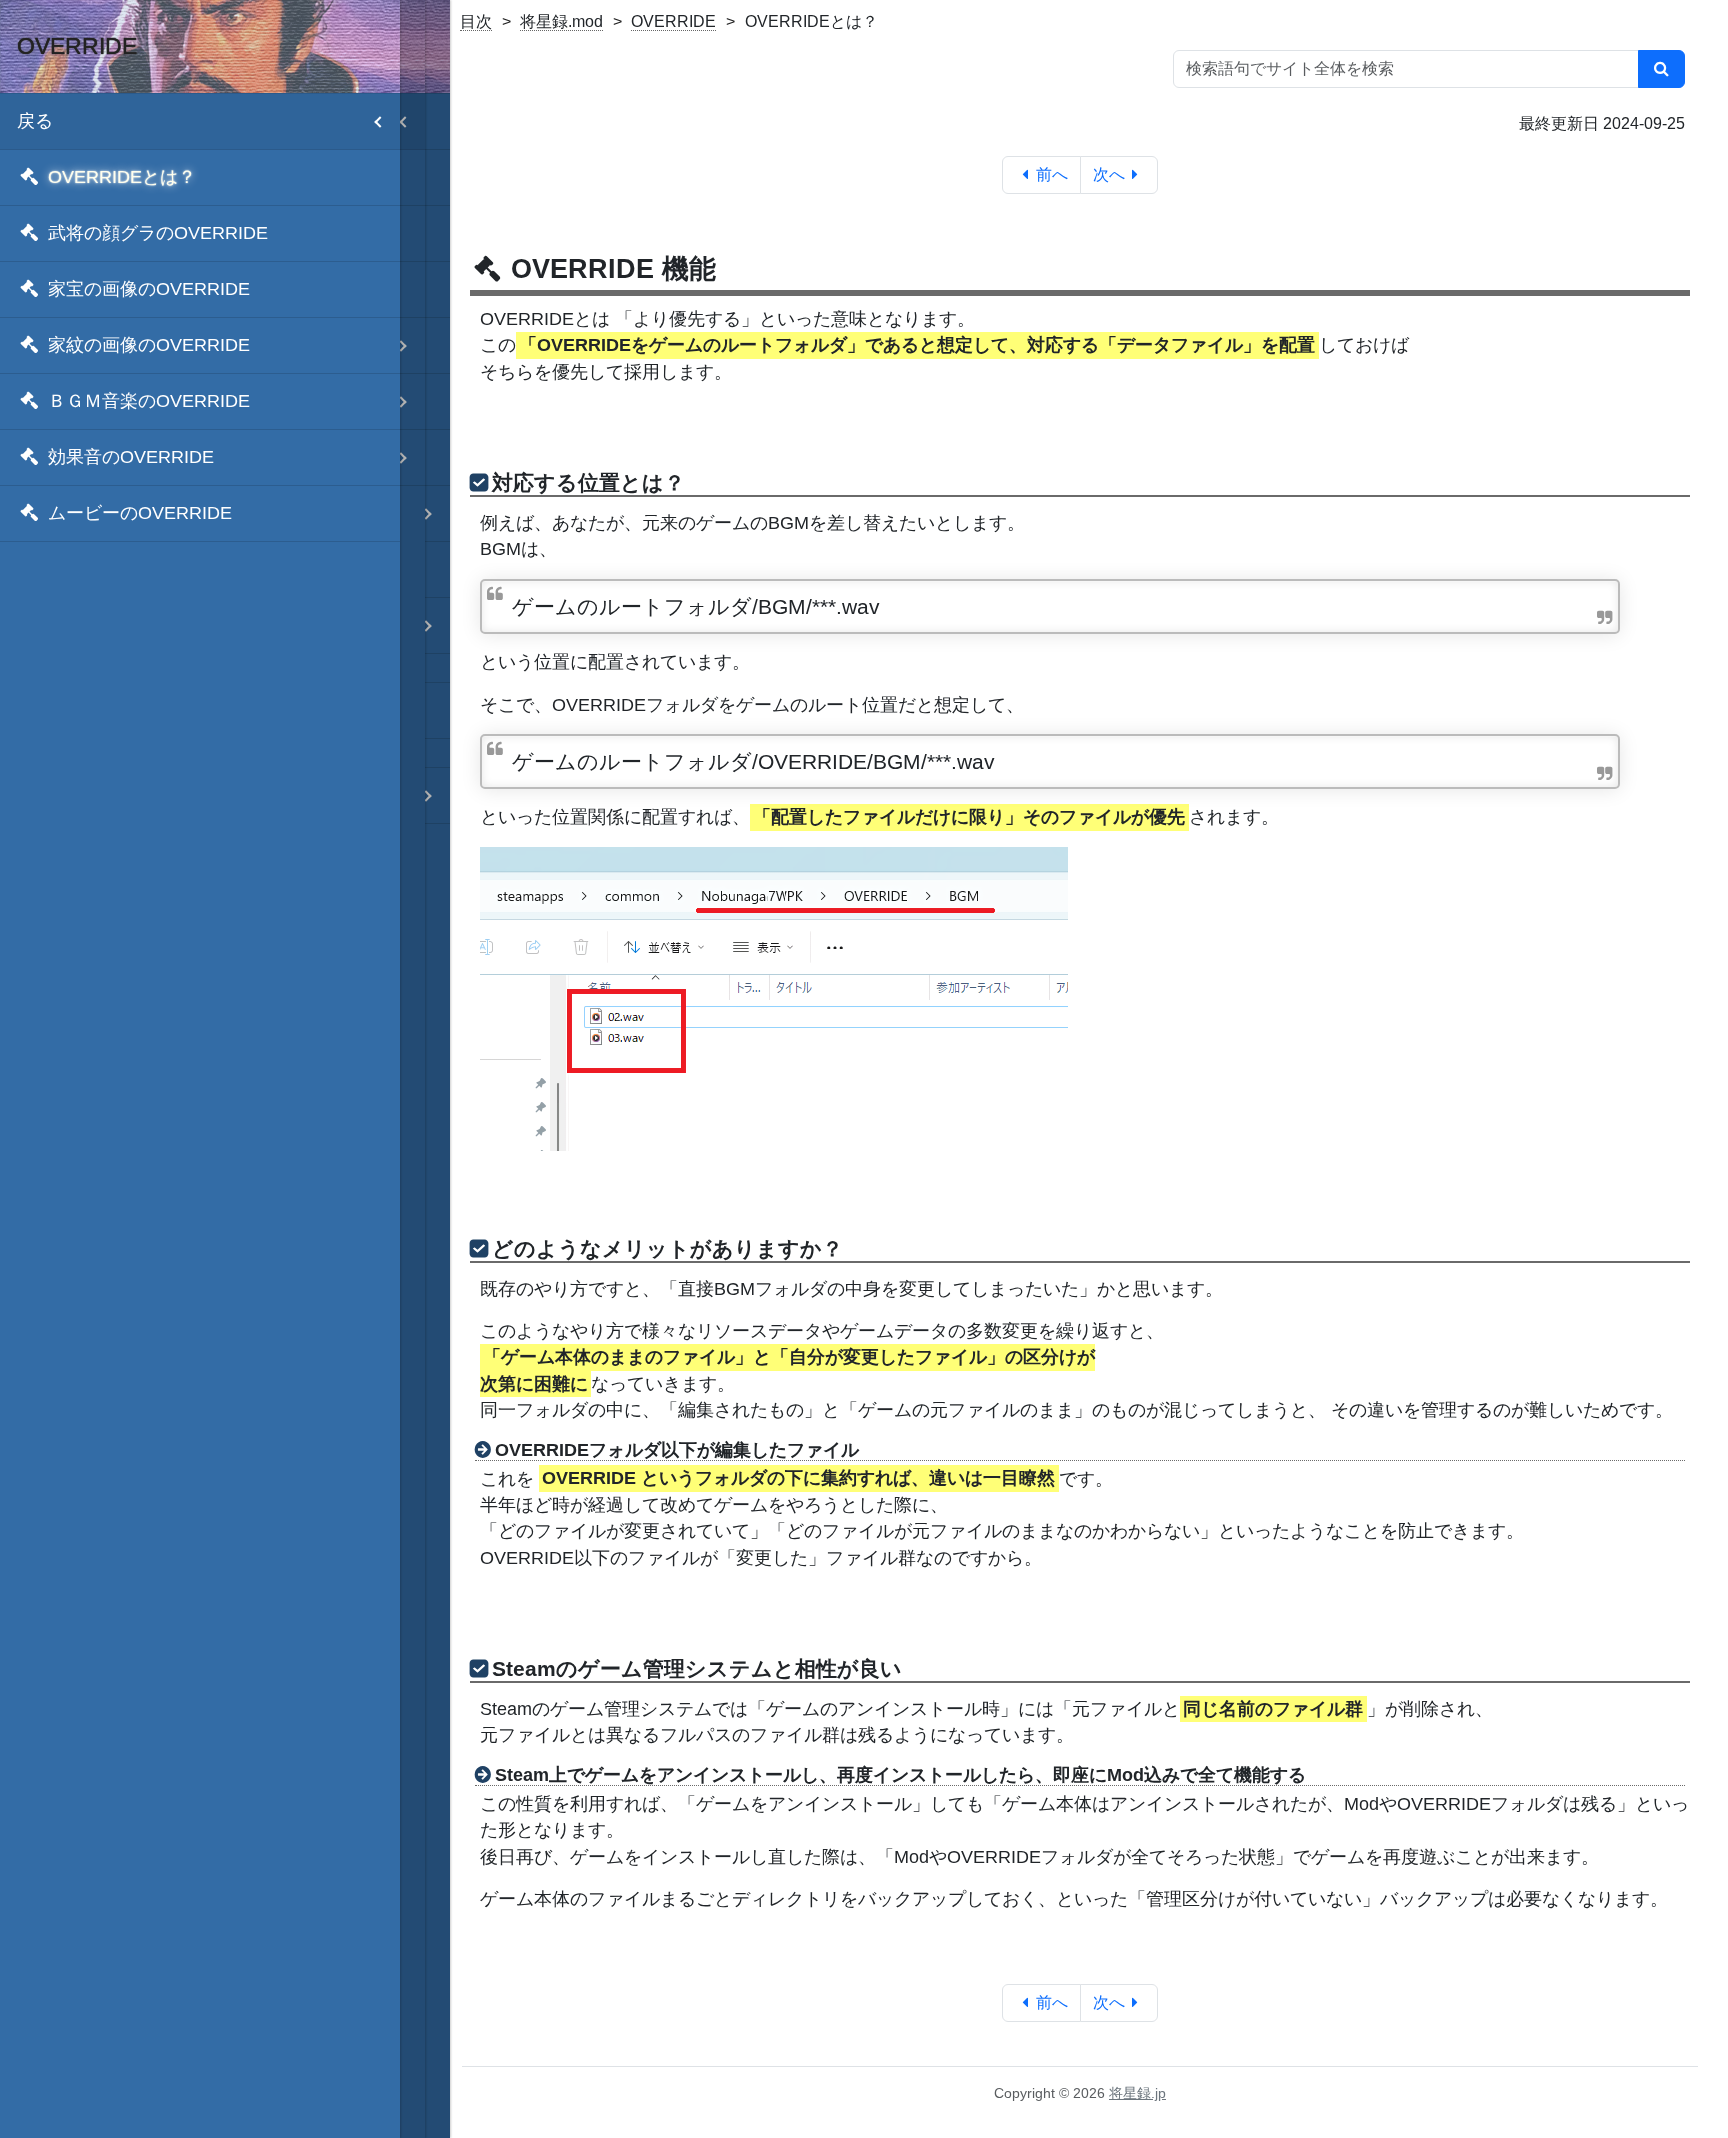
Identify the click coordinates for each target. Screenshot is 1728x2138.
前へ (1052, 174)
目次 (476, 21)
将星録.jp (1137, 2093)
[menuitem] (200, 178)
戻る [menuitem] (35, 121)
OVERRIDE (673, 21)
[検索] (1661, 69)
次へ (1109, 174)
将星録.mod (561, 21)
